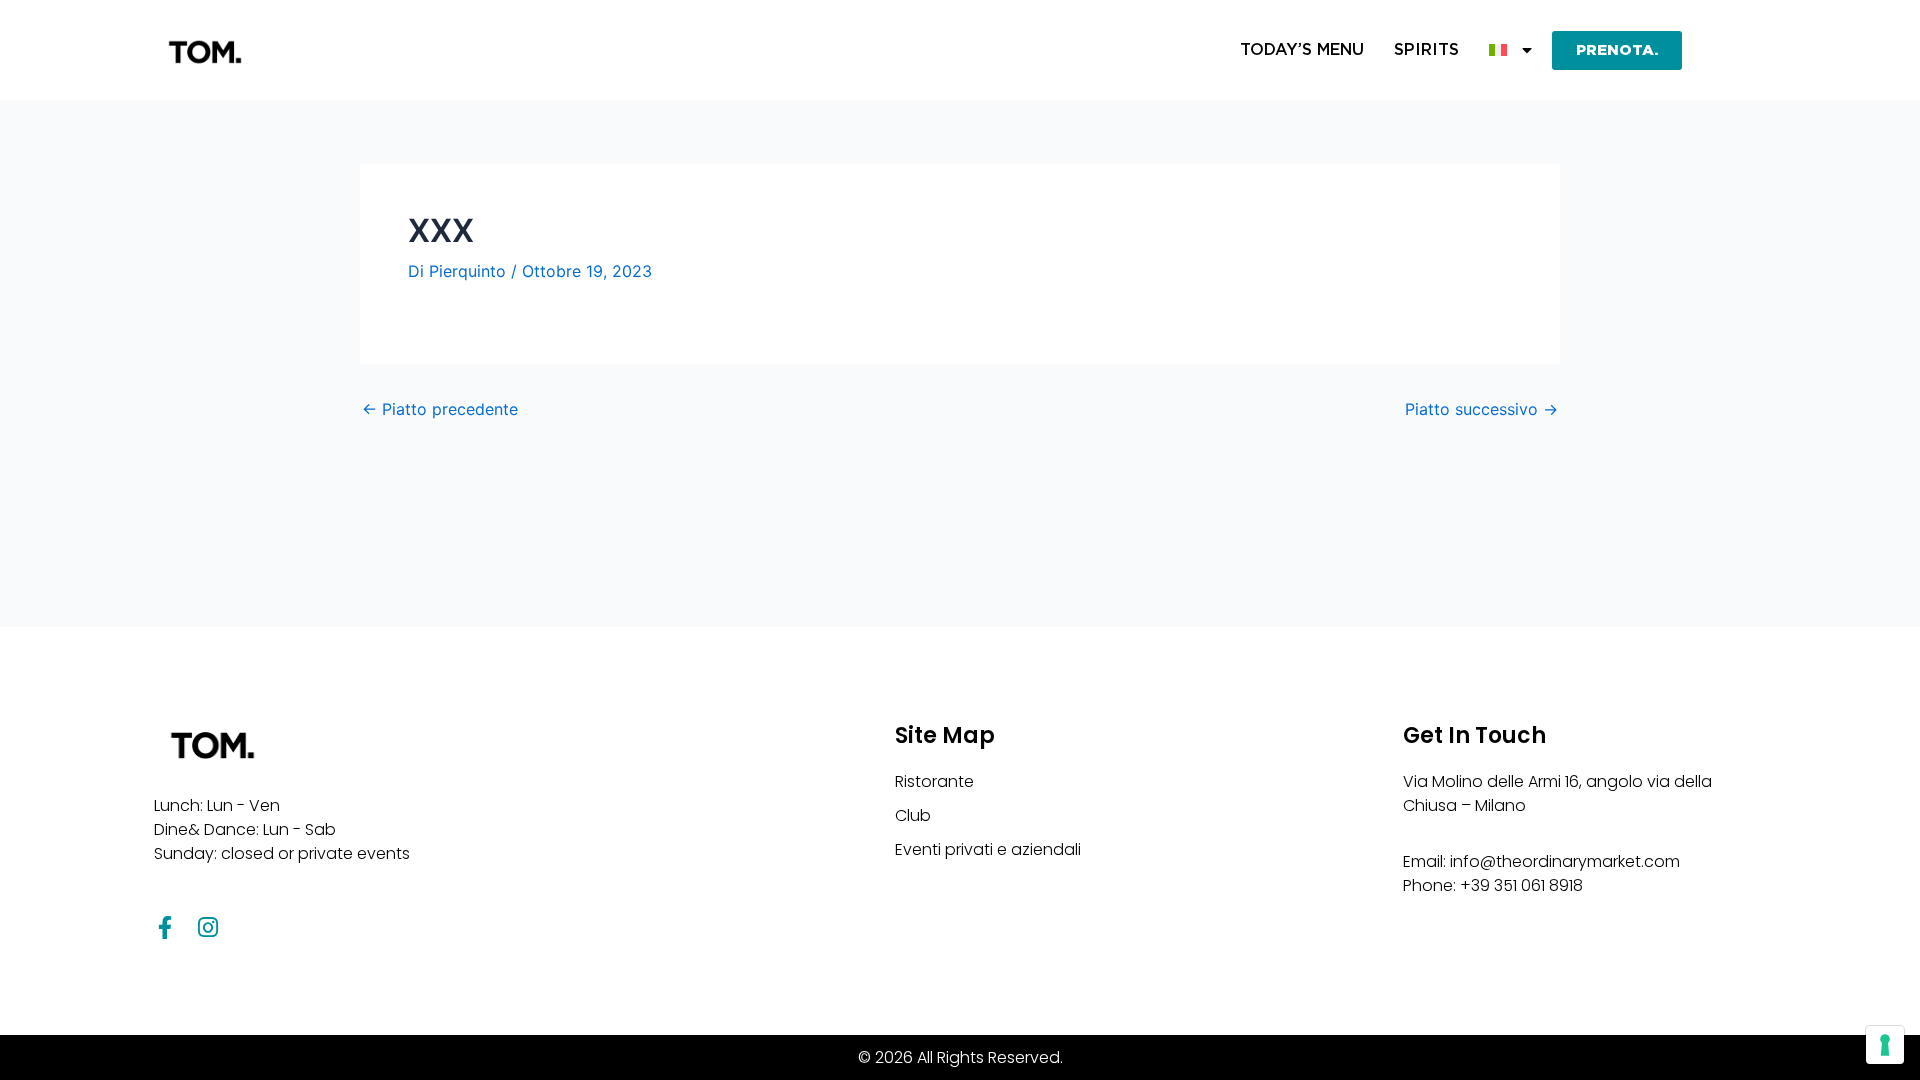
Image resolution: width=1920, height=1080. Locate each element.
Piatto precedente (440, 409)
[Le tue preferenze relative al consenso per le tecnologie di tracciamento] (1885, 1045)
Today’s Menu (1302, 49)
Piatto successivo (1481, 409)
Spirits (1426, 49)
